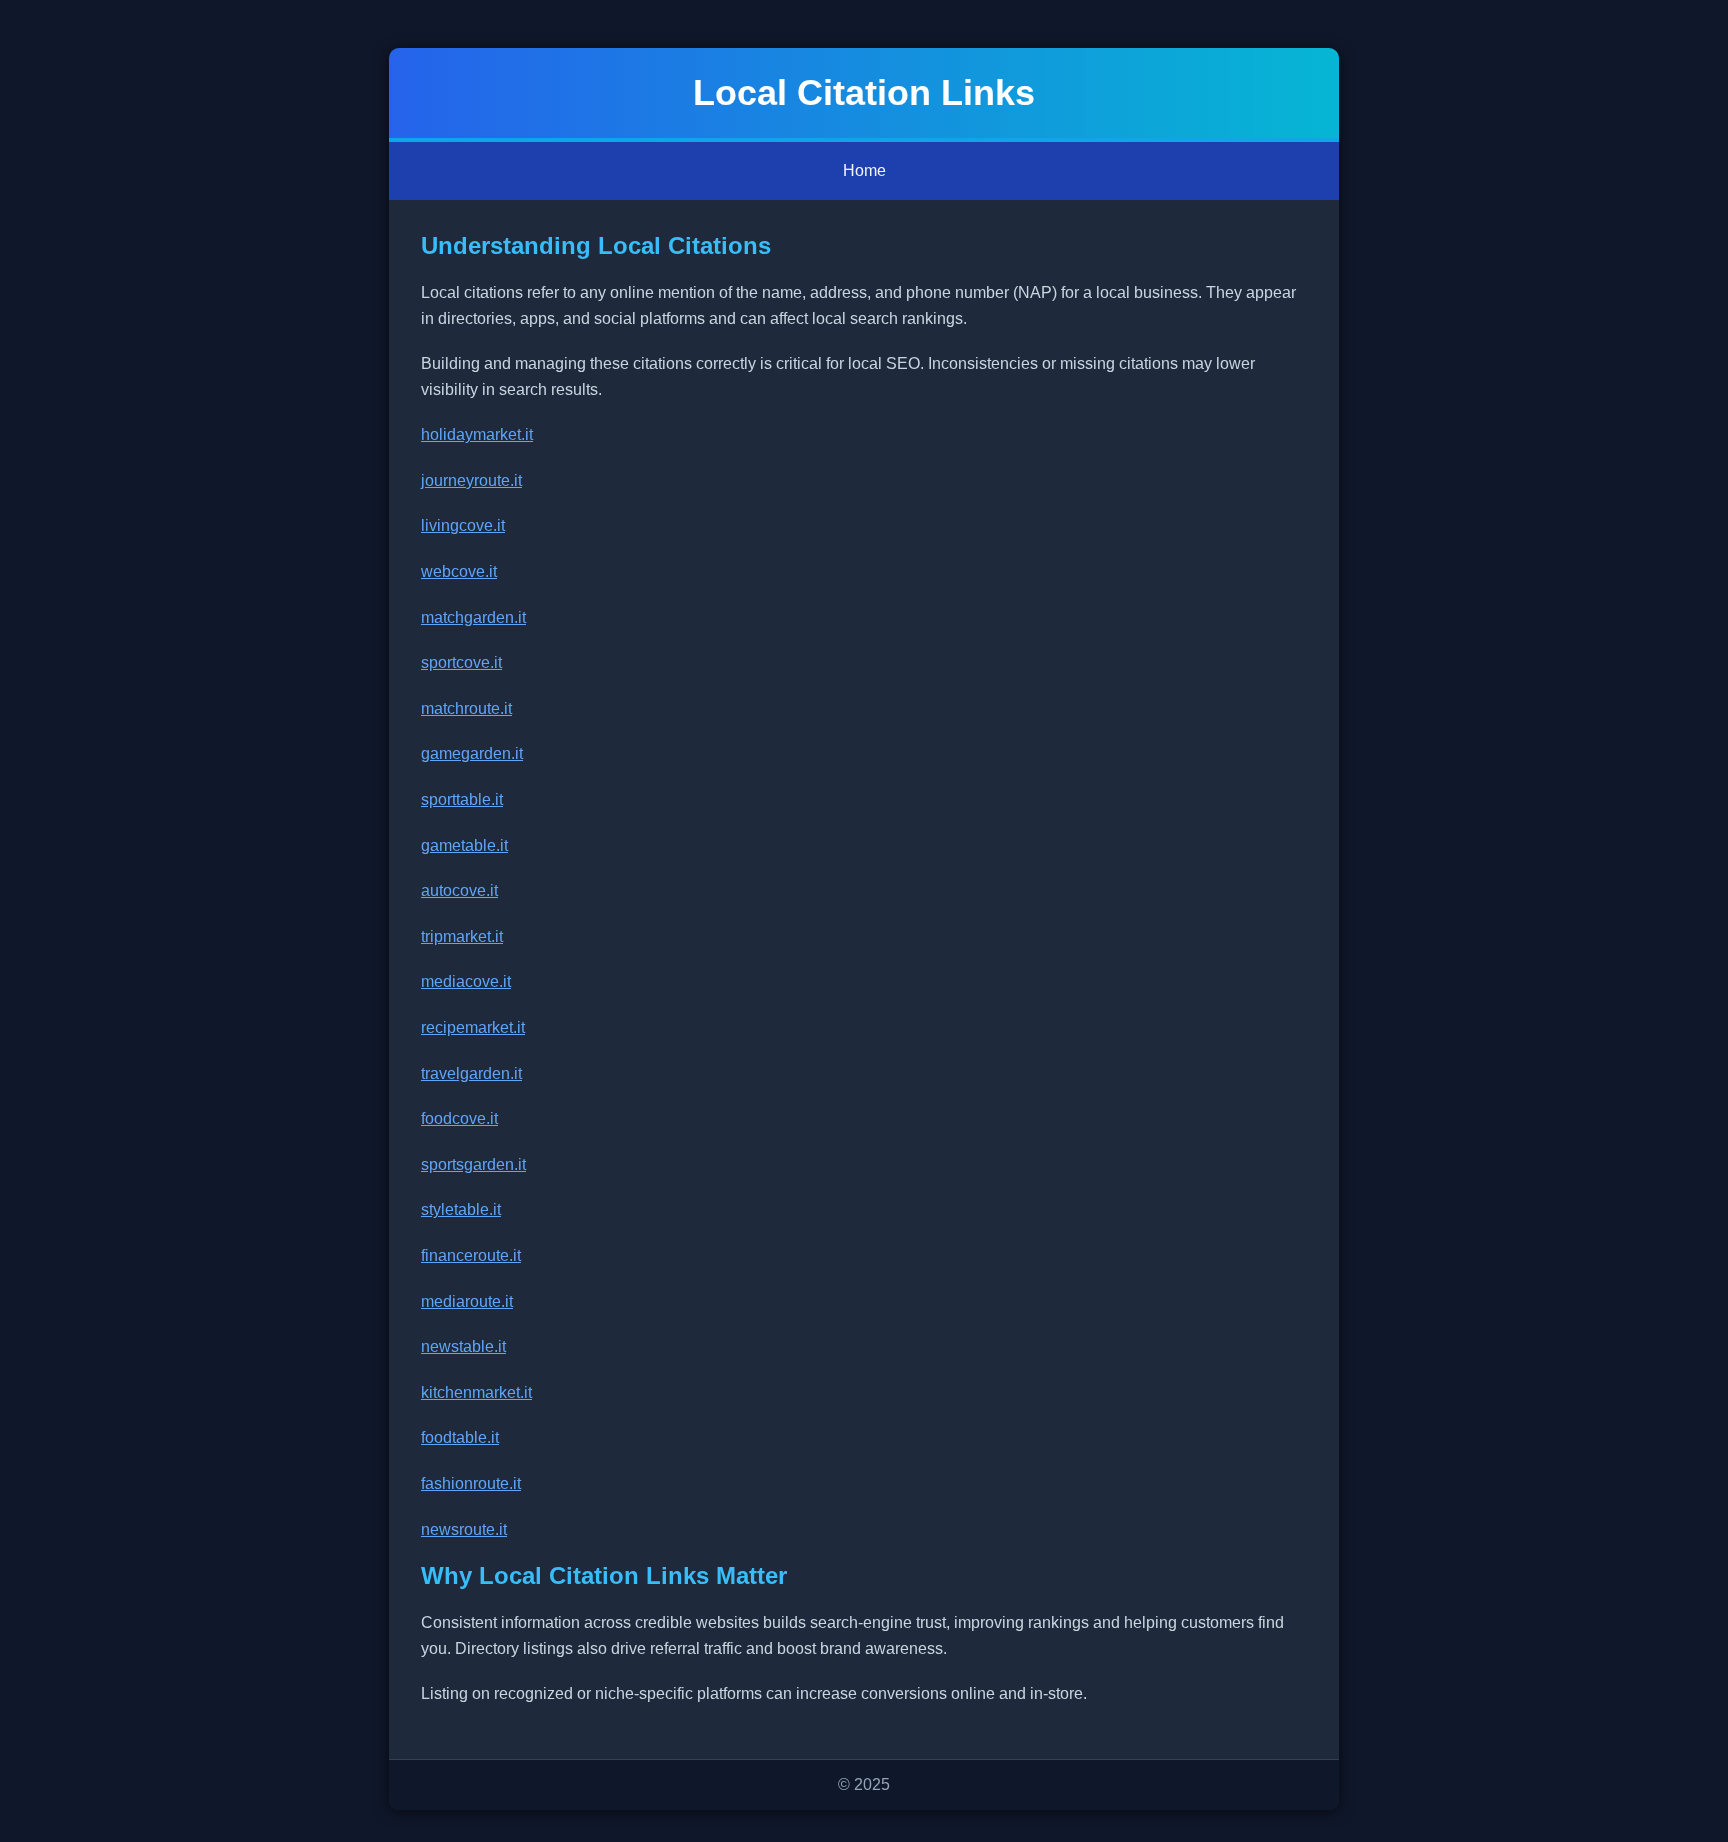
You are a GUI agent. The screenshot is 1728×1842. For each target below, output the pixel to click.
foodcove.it (459, 1118)
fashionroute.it (471, 1483)
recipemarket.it (473, 1027)
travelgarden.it (471, 1073)
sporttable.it (462, 799)
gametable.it (464, 845)
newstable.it (463, 1346)
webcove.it (459, 571)
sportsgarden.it (473, 1164)
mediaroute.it (467, 1301)
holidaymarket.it (477, 434)
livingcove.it (463, 525)
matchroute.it (466, 708)
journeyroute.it (471, 480)
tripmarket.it (462, 936)
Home (864, 170)
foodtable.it (460, 1437)
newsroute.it (464, 1529)
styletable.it (461, 1209)
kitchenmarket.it (476, 1392)
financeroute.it (471, 1255)
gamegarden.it (472, 753)
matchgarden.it (473, 617)
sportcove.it (461, 662)
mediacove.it (466, 981)
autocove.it (459, 890)
